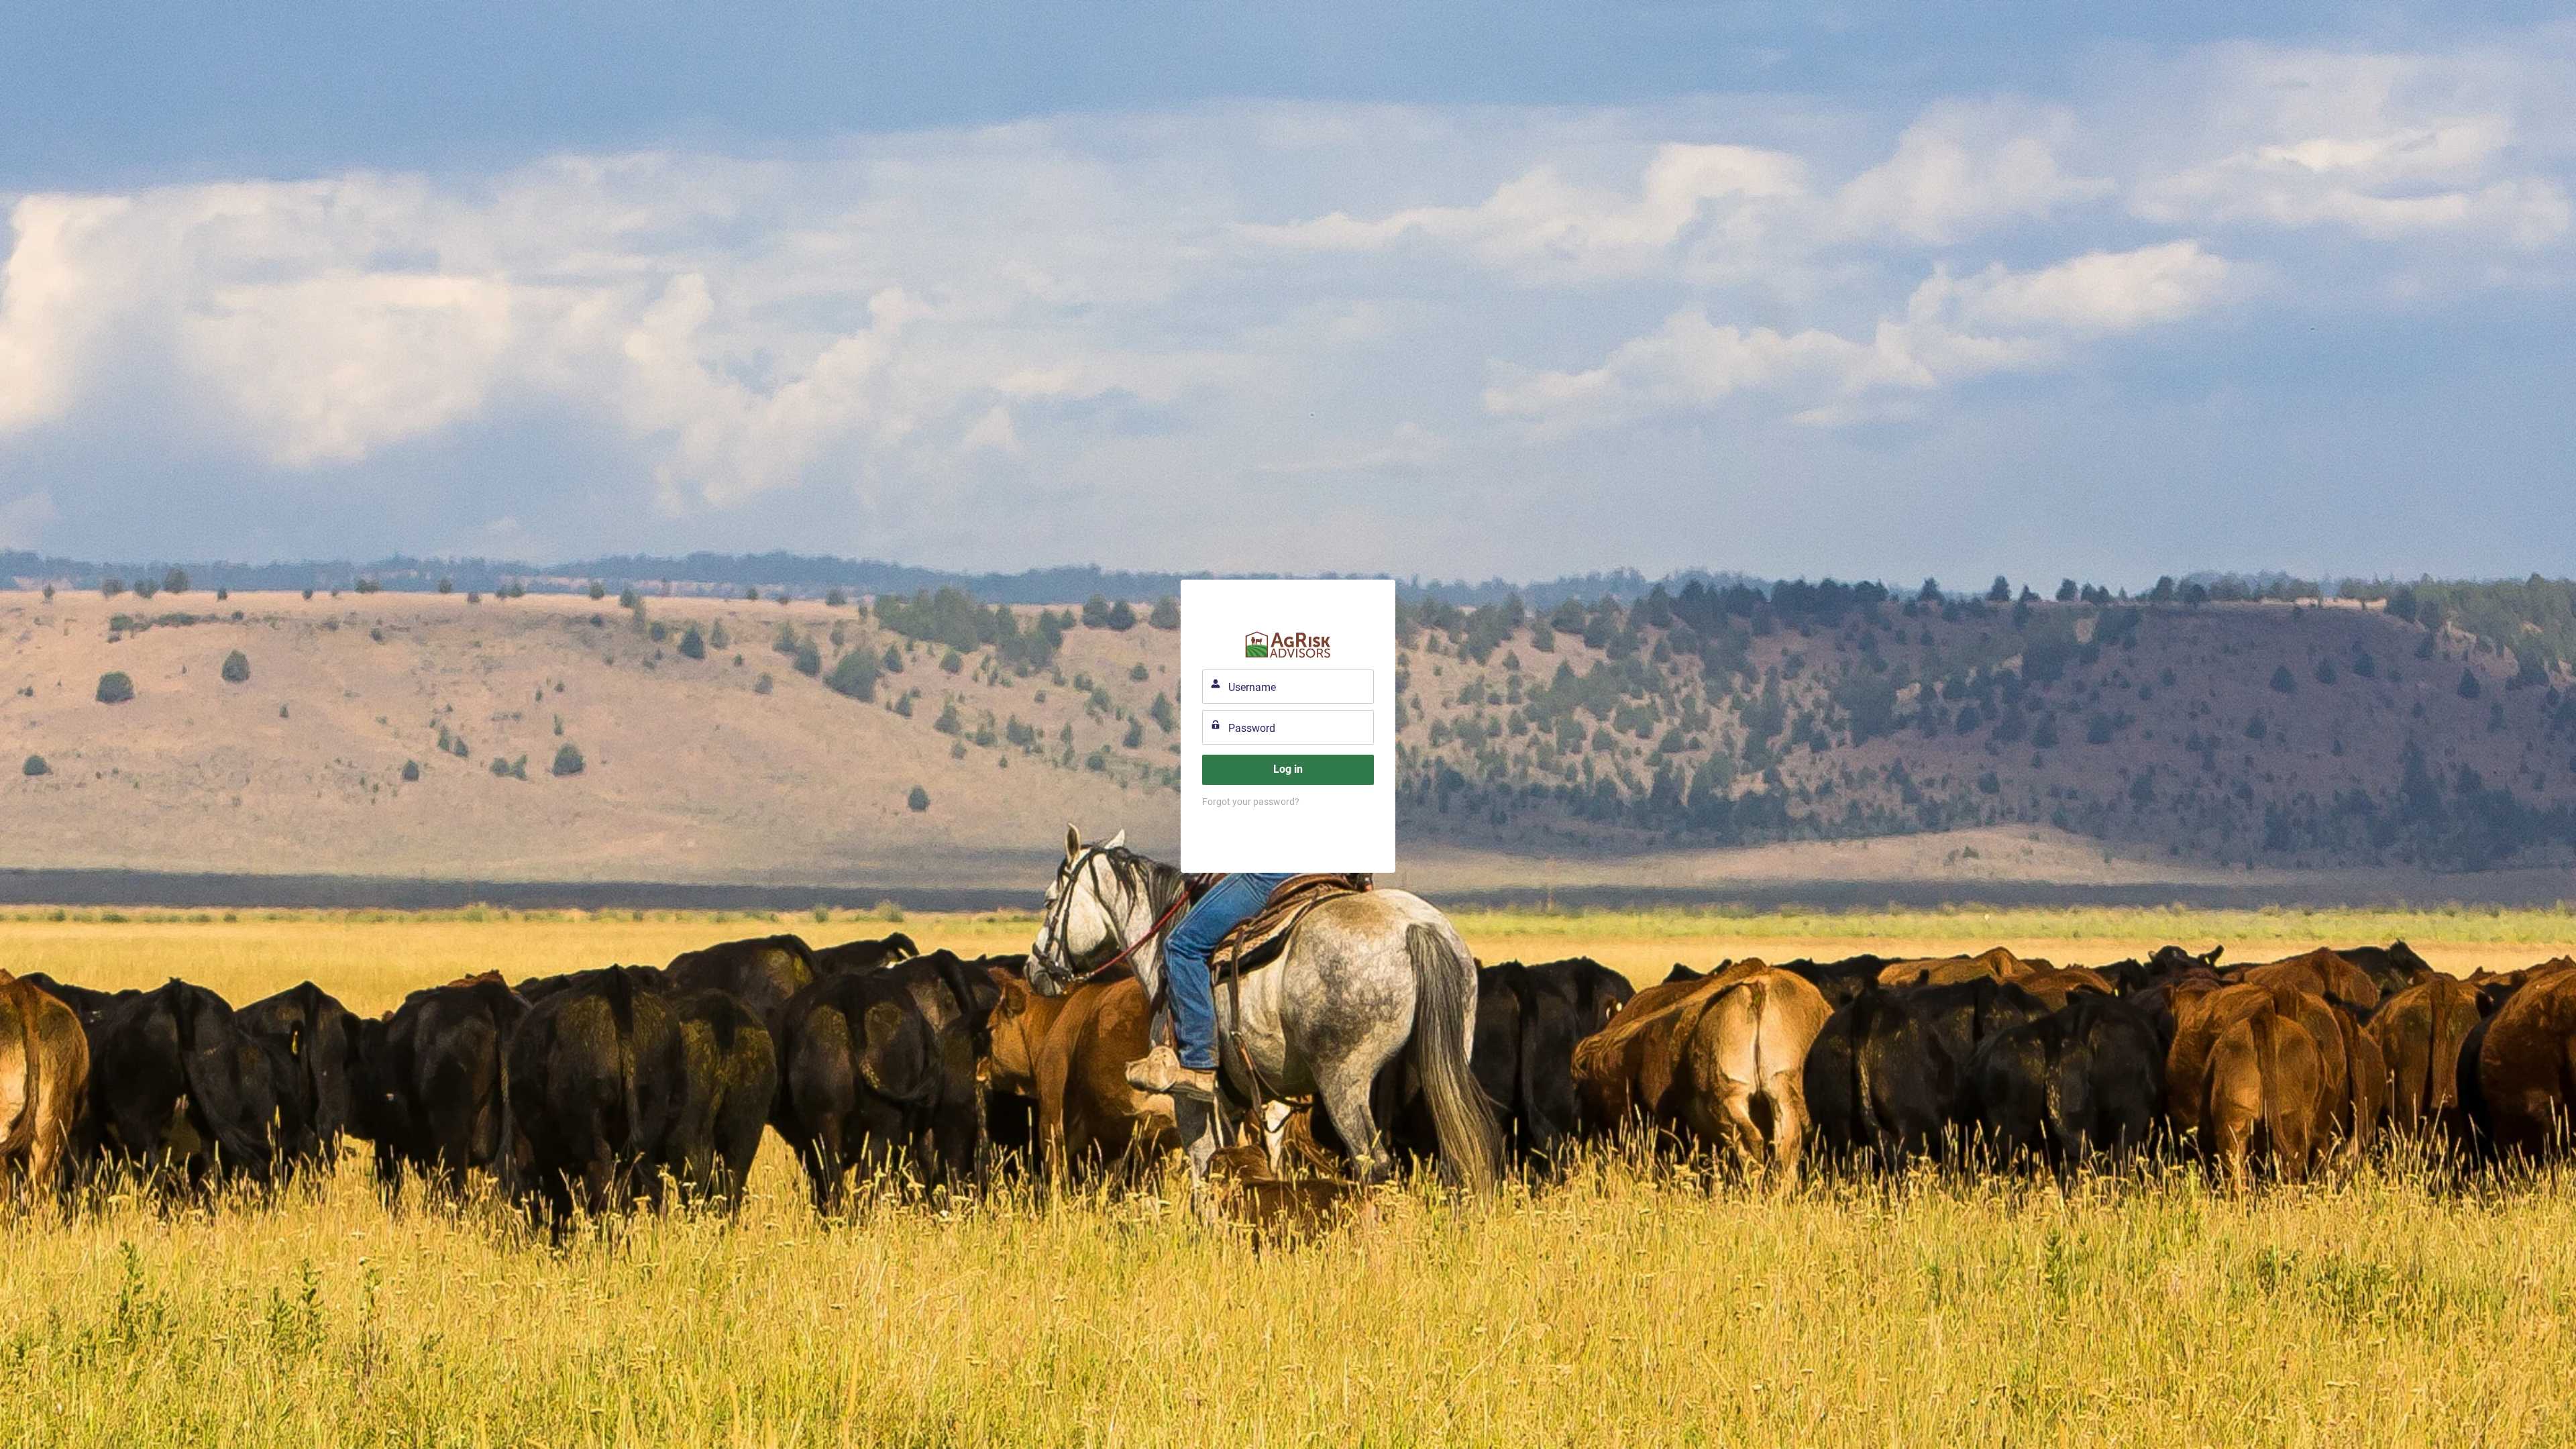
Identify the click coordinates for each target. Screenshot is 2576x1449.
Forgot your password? (1251, 802)
